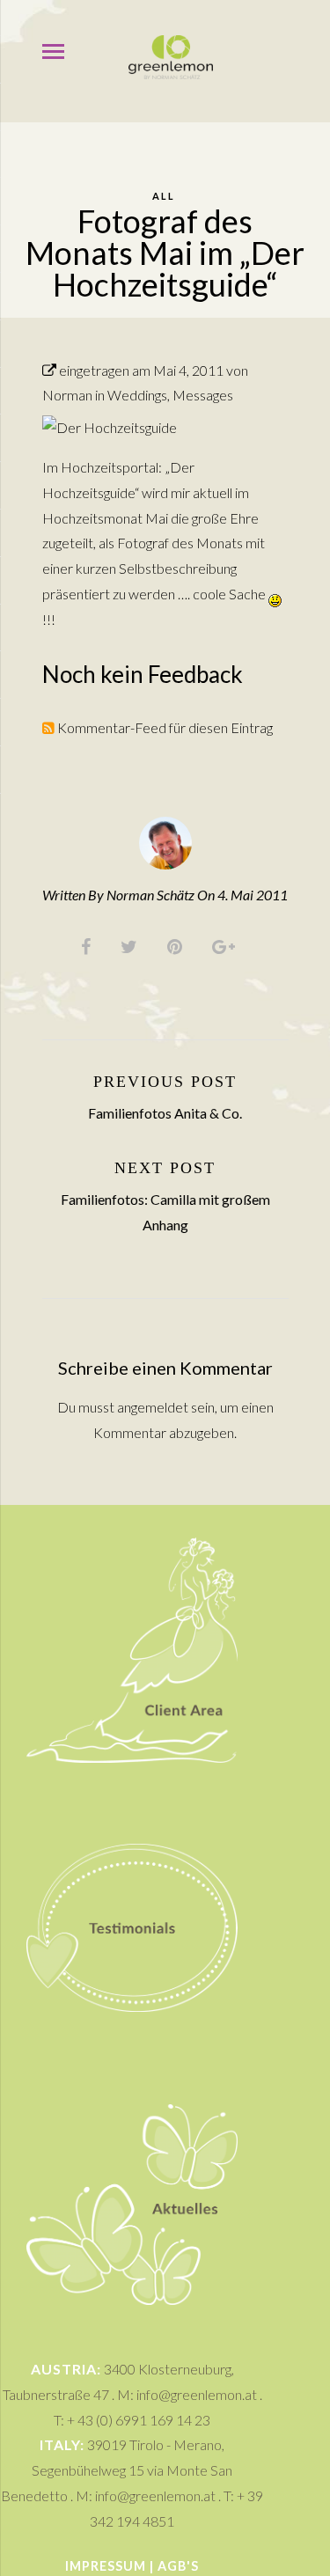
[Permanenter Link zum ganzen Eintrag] (49, 370)
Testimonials (132, 1806)
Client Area (132, 1529)
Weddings (137, 395)
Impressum (106, 2566)
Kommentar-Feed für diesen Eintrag (164, 727)
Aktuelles (132, 2090)
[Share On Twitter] (132, 945)
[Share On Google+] (227, 945)
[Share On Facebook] (89, 945)
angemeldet (153, 1407)
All (164, 196)
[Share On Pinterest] (178, 945)
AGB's (178, 2566)
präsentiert (76, 594)
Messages (203, 395)
